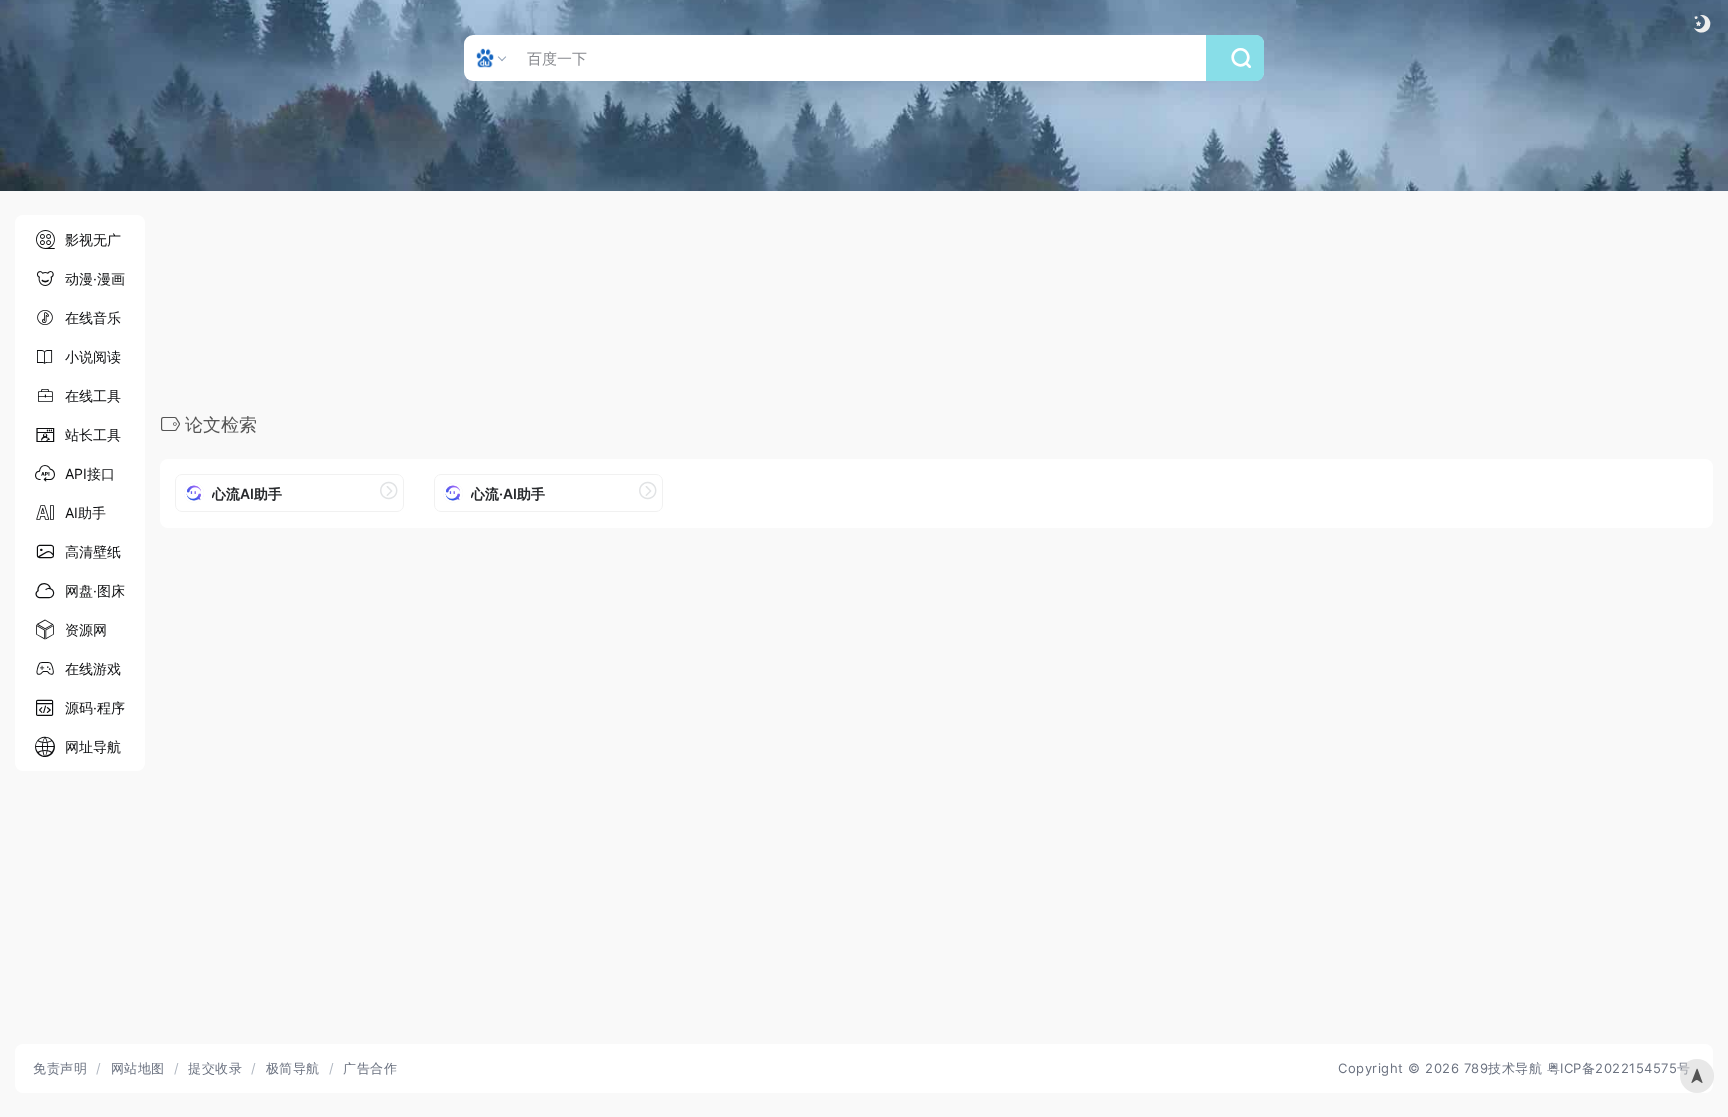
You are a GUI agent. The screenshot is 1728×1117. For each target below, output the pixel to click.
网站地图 (138, 1068)
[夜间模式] (1702, 23)
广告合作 (370, 1068)
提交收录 (215, 1068)
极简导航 (293, 1068)
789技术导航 (1503, 1068)
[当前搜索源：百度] (493, 58)
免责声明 (60, 1068)
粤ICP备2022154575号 (1619, 1068)
